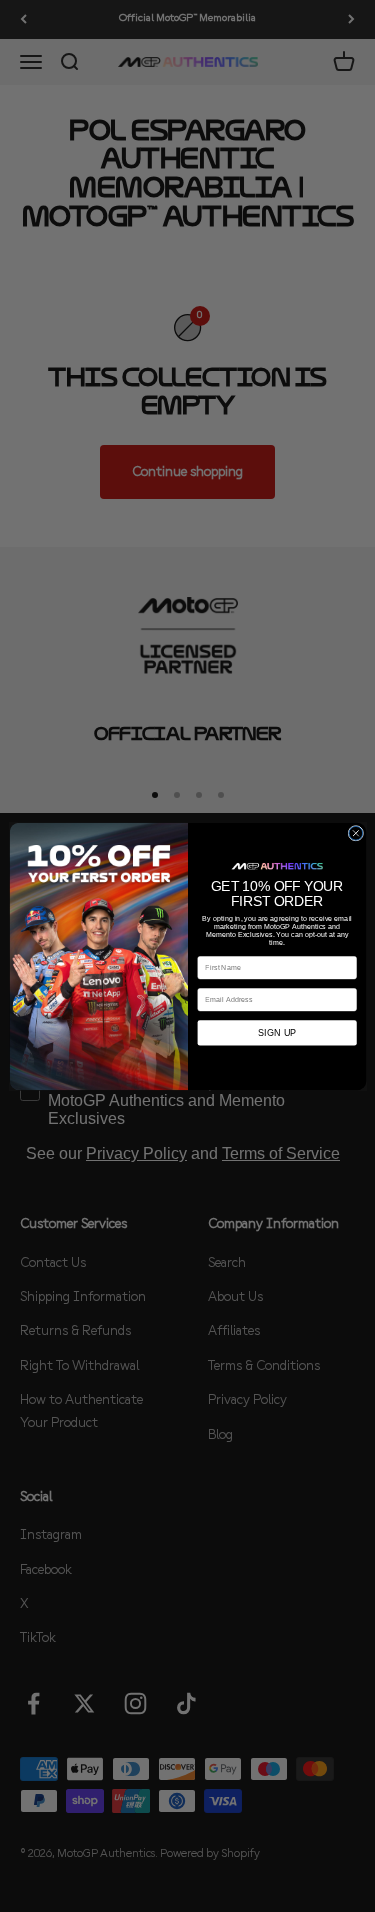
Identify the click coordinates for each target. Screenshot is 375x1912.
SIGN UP (277, 1032)
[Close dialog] (355, 833)
